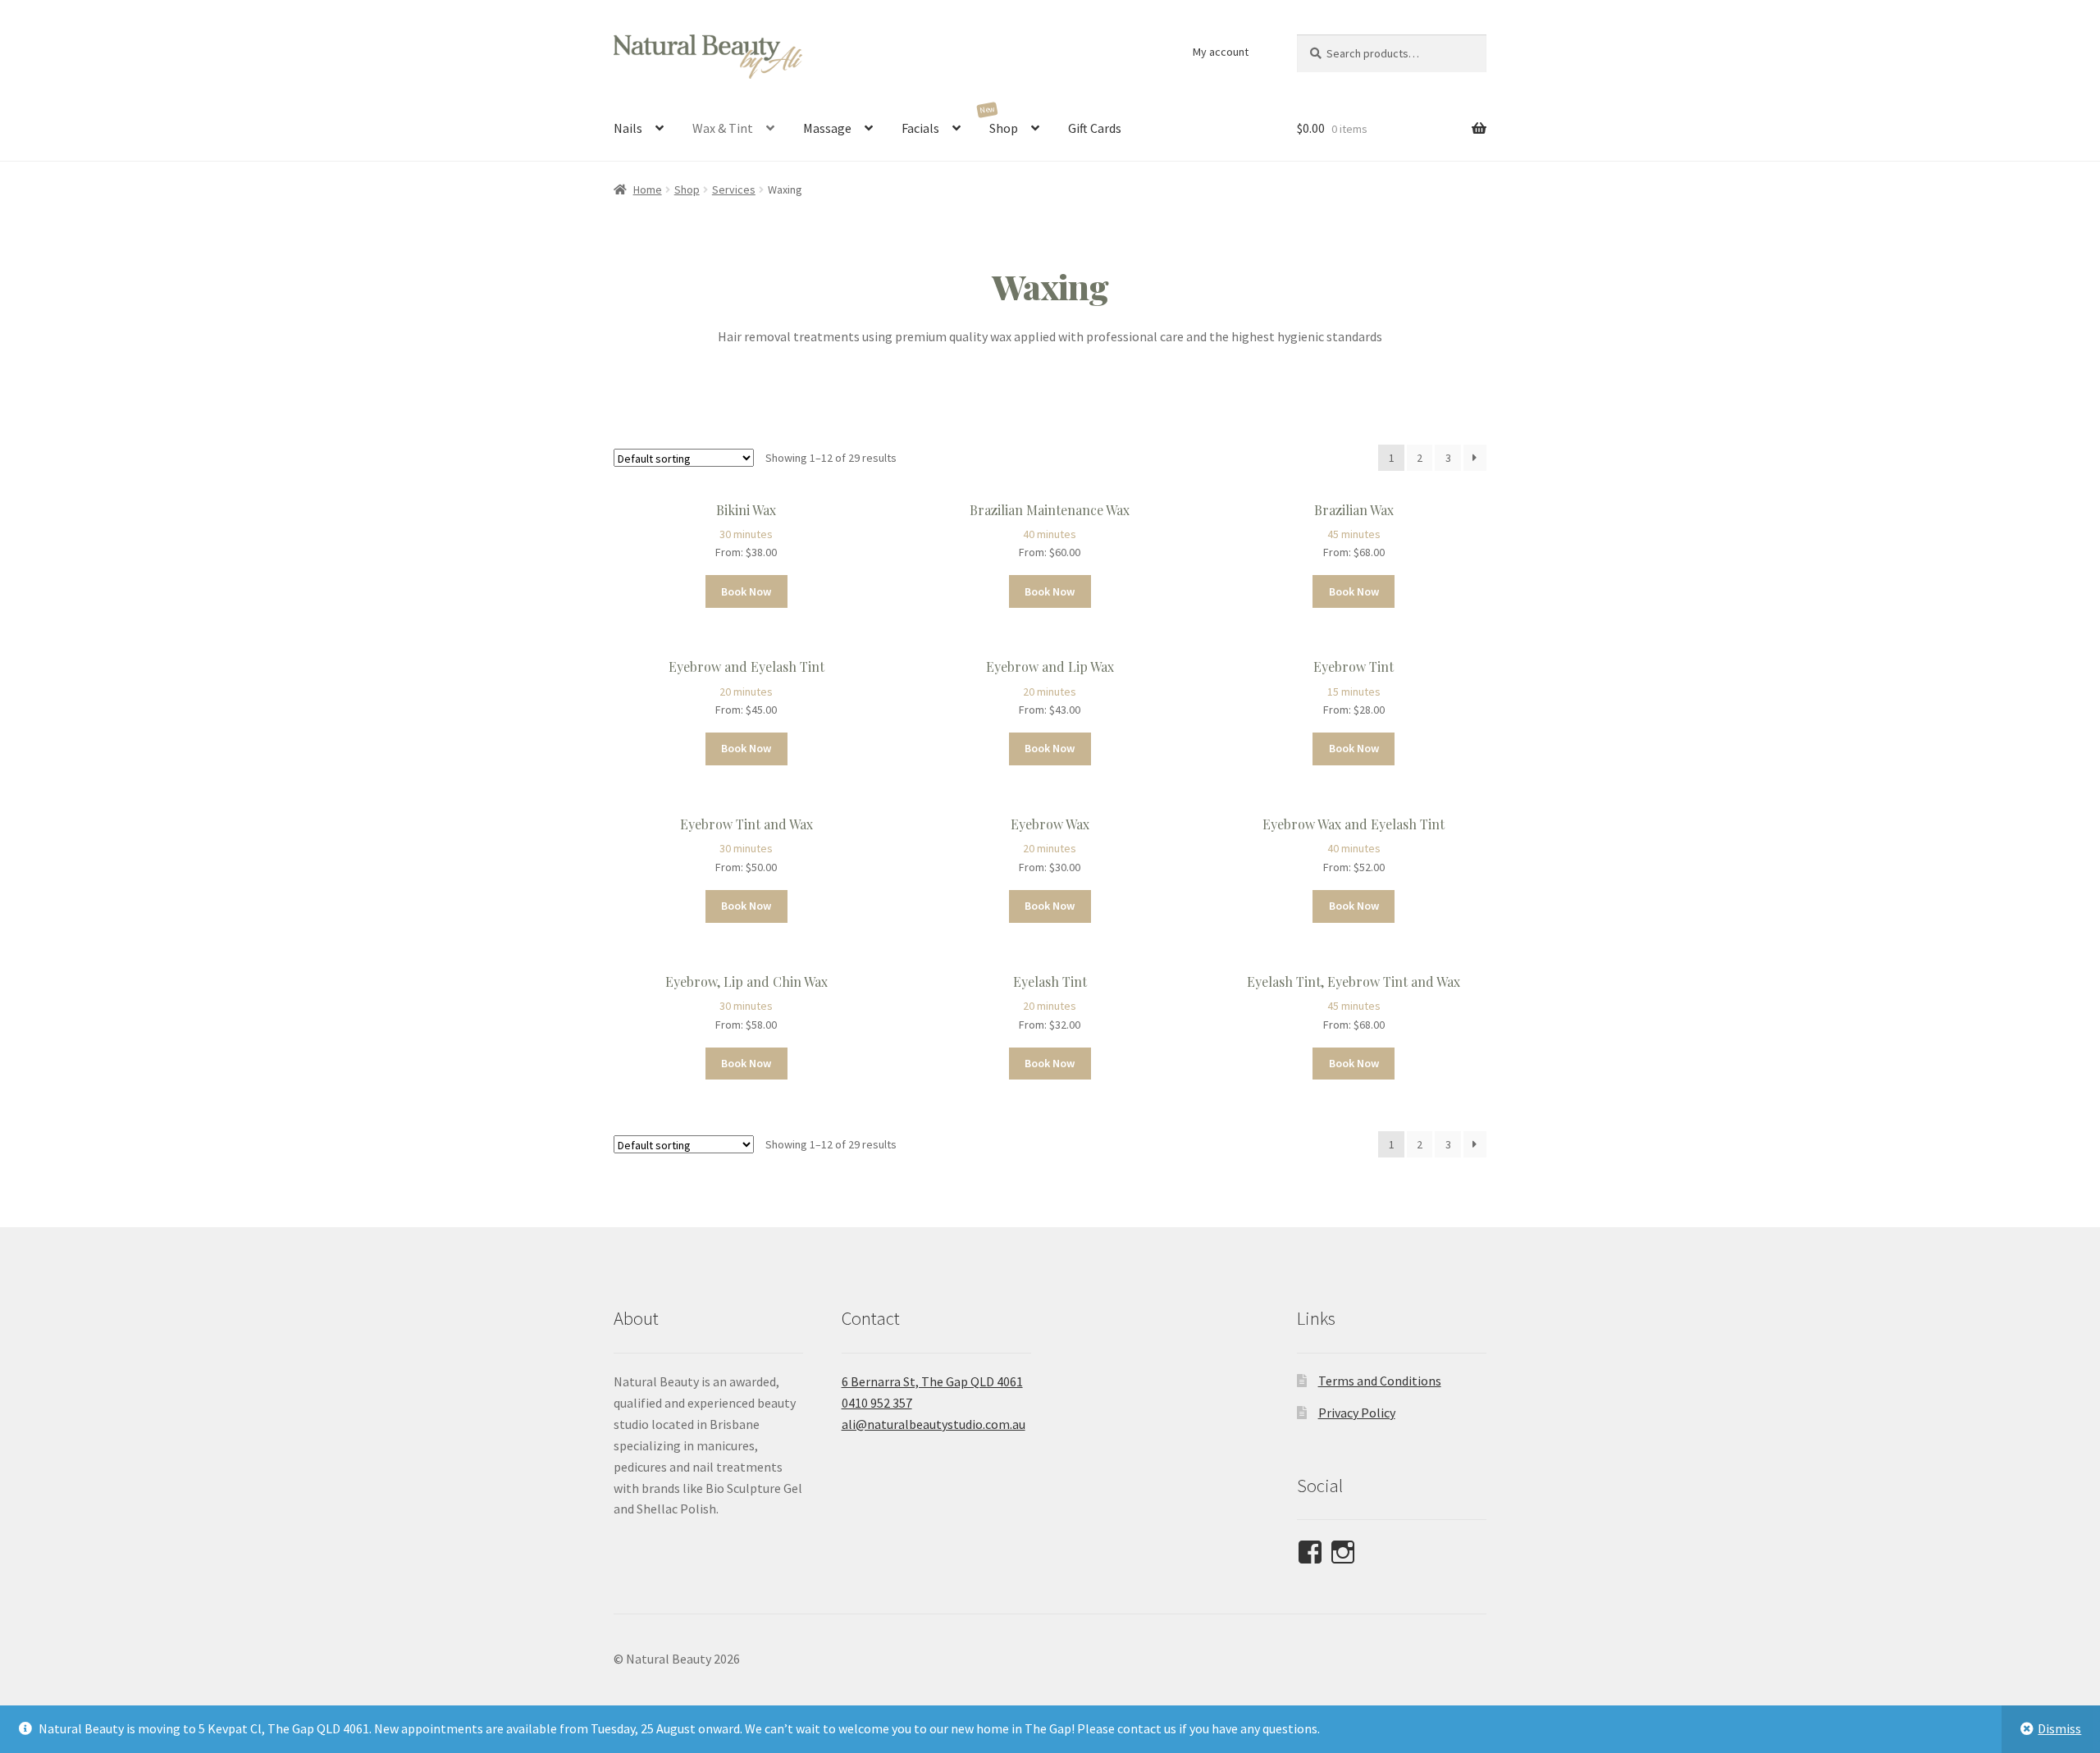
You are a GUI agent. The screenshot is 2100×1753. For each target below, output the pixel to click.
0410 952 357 (877, 1403)
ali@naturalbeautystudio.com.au (934, 1424)
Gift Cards (1095, 128)
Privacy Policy (1357, 1413)
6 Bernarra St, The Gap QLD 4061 (932, 1381)
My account (1221, 52)
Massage (827, 128)
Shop (1004, 128)
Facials (920, 128)
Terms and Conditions (1380, 1381)
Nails (628, 128)
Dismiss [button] (2059, 1728)
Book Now (746, 591)
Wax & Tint (723, 128)
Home (648, 189)
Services (734, 189)
